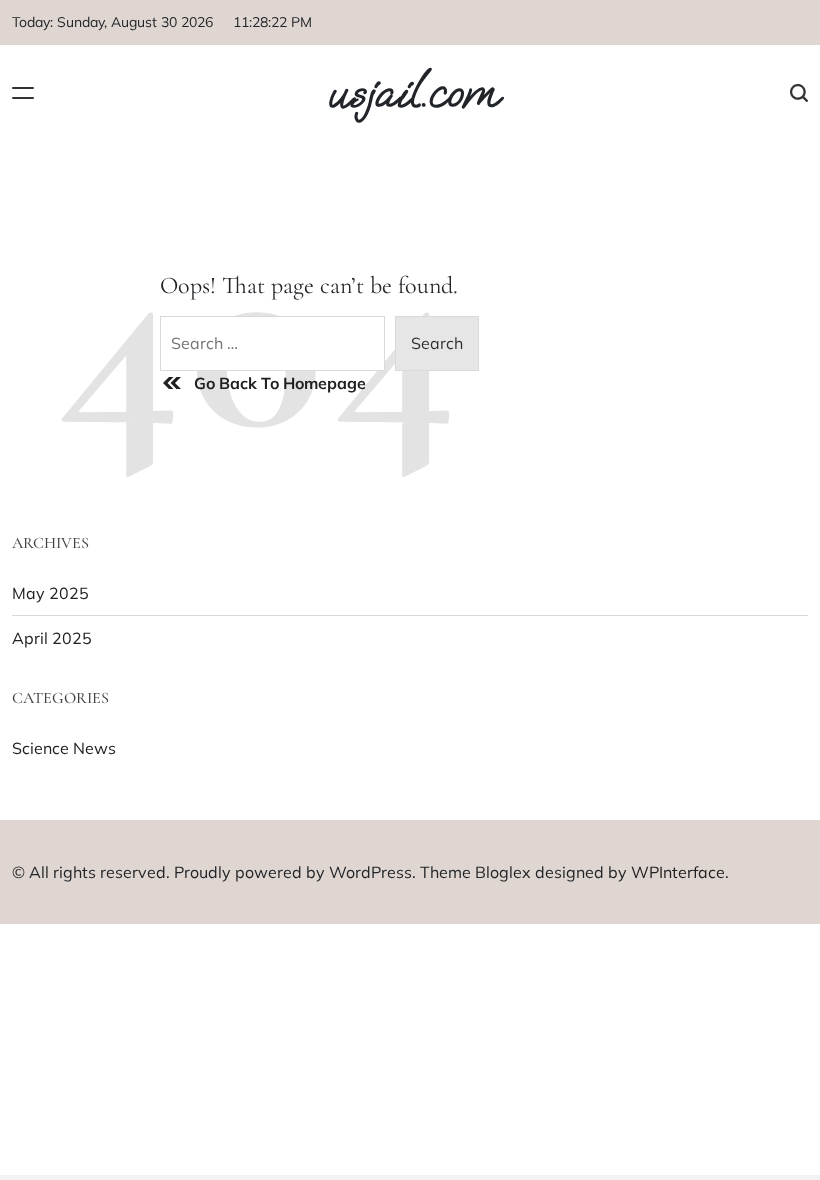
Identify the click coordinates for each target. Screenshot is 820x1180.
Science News (64, 748)
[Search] (799, 92)
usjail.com (412, 93)
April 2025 (52, 638)
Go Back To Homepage (280, 383)
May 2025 (50, 593)
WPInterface (678, 872)
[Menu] (23, 92)
